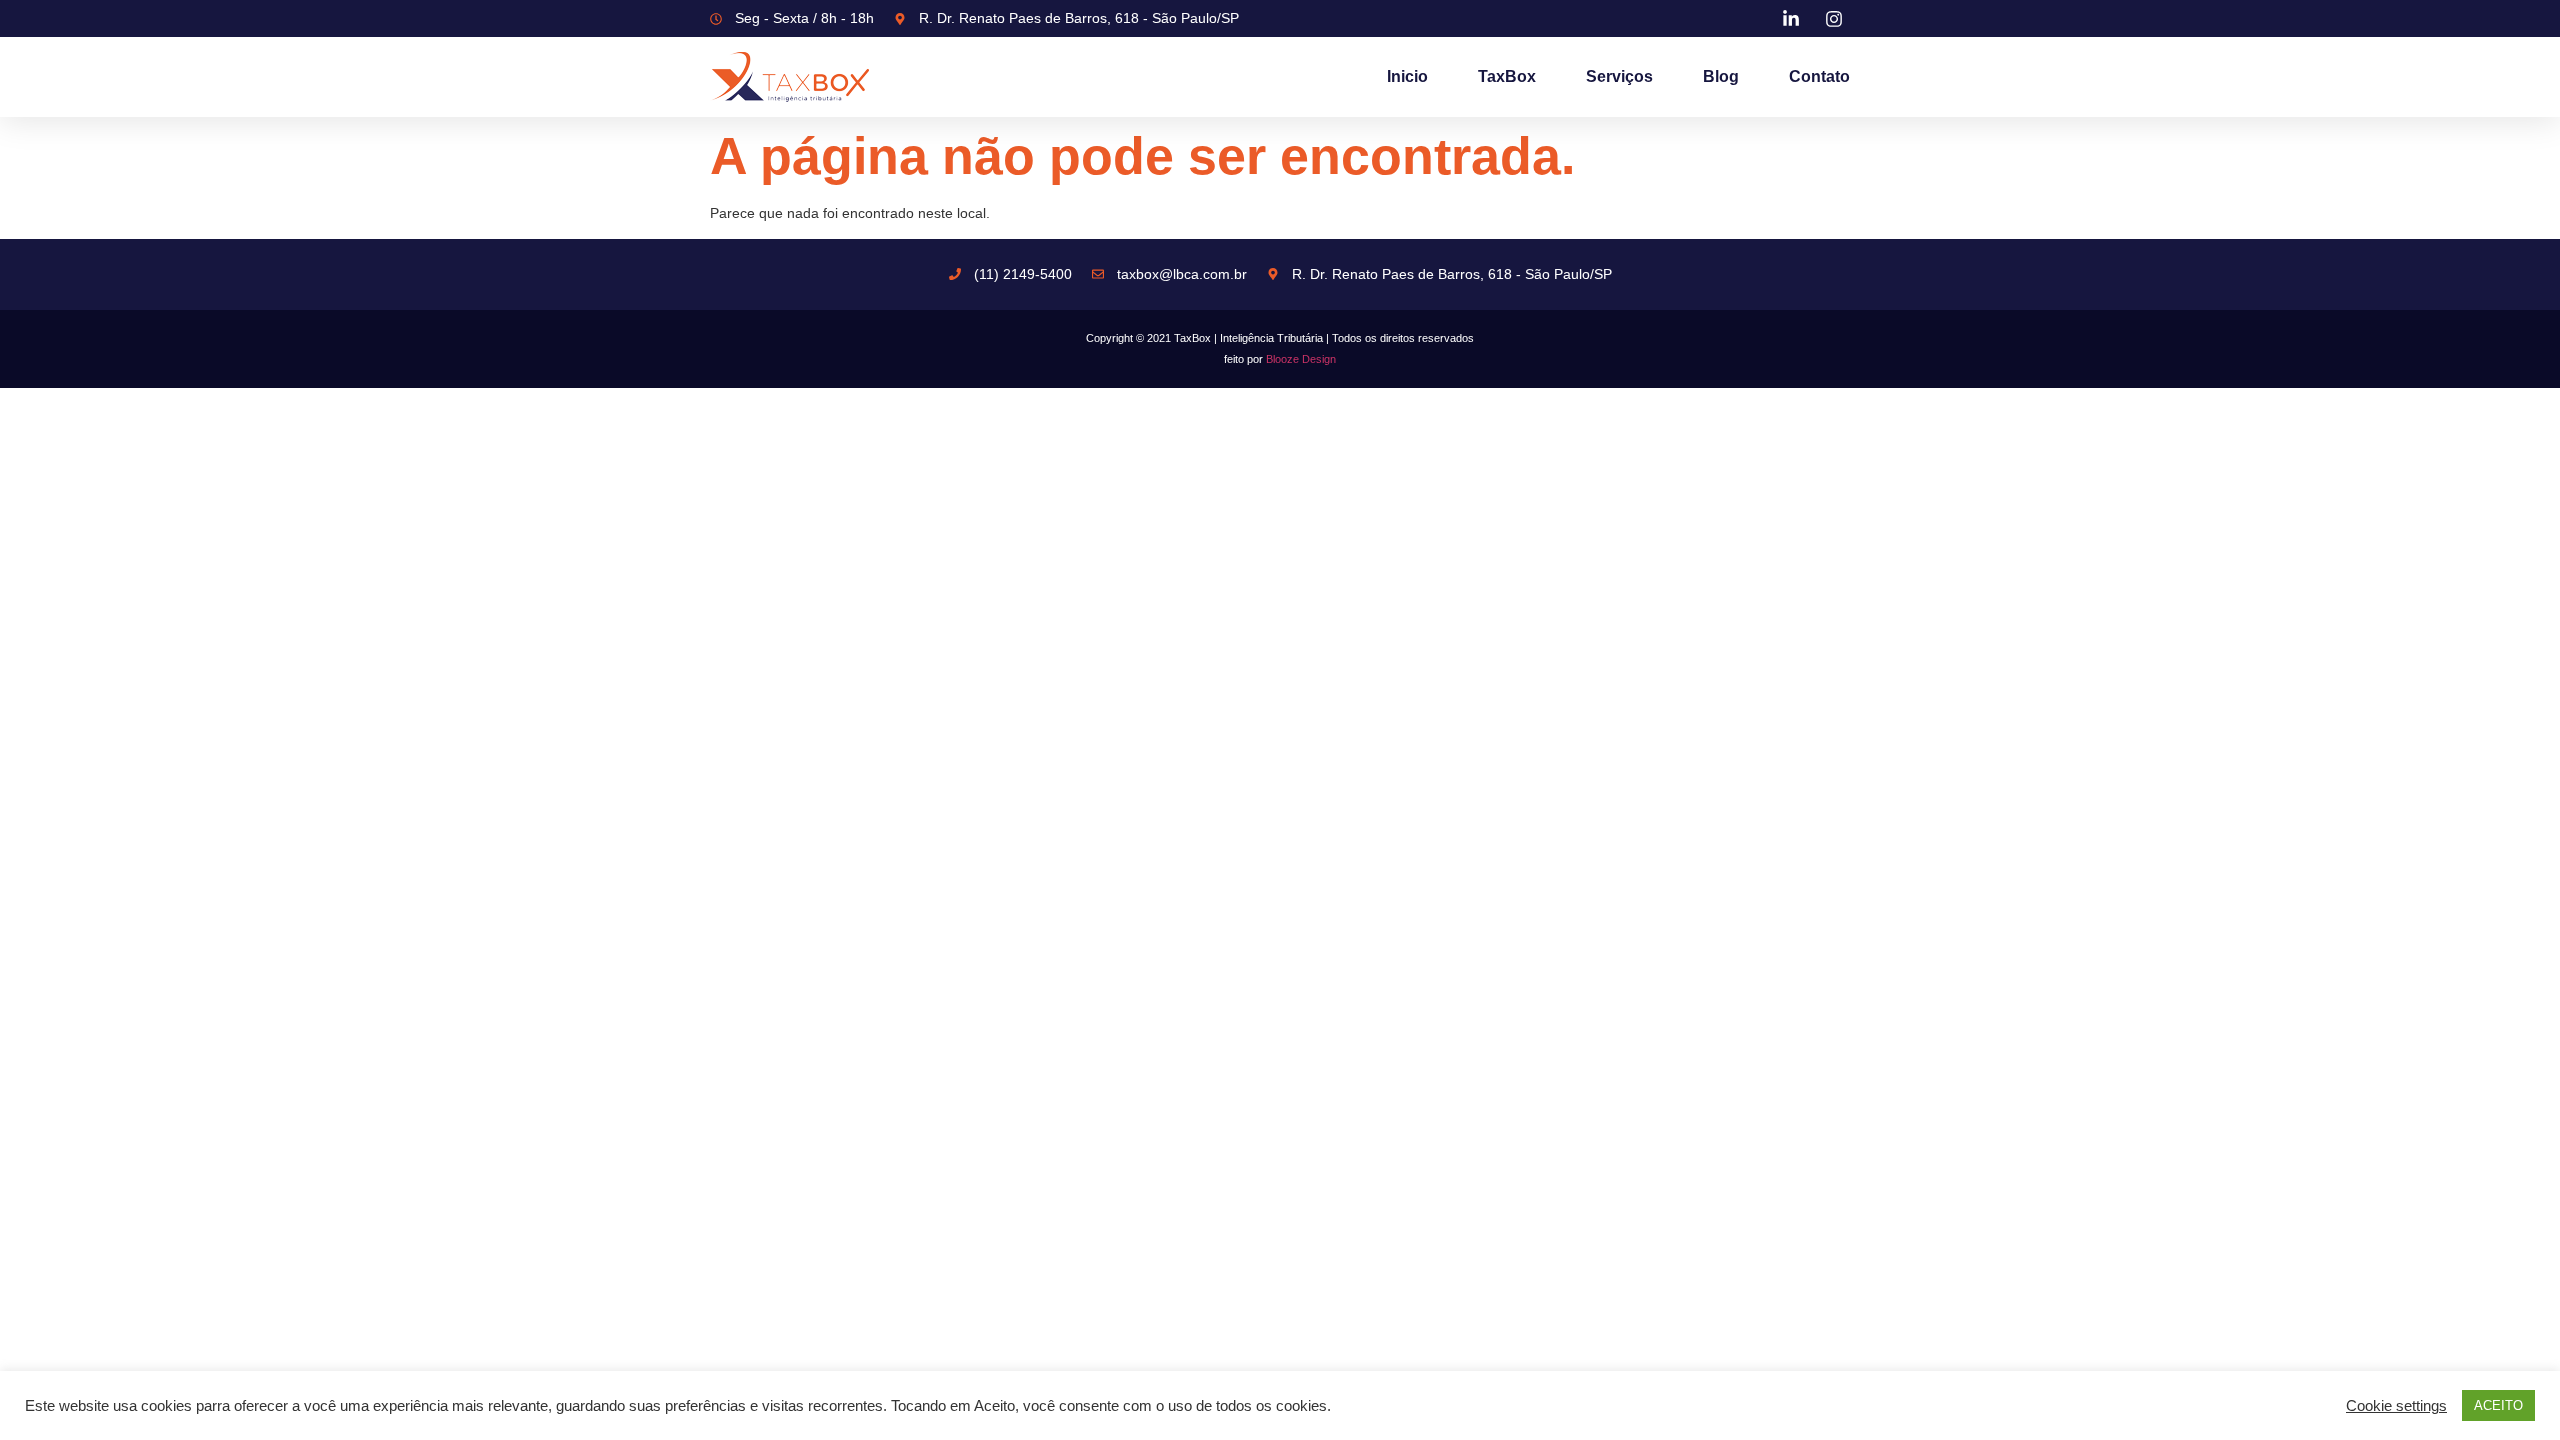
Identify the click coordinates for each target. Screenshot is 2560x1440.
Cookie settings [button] (2396, 1406)
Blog (1721, 76)
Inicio (1407, 76)
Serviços (1619, 76)
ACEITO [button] (2498, 1405)
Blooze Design (1301, 359)
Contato (1819, 76)
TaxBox (1507, 76)
